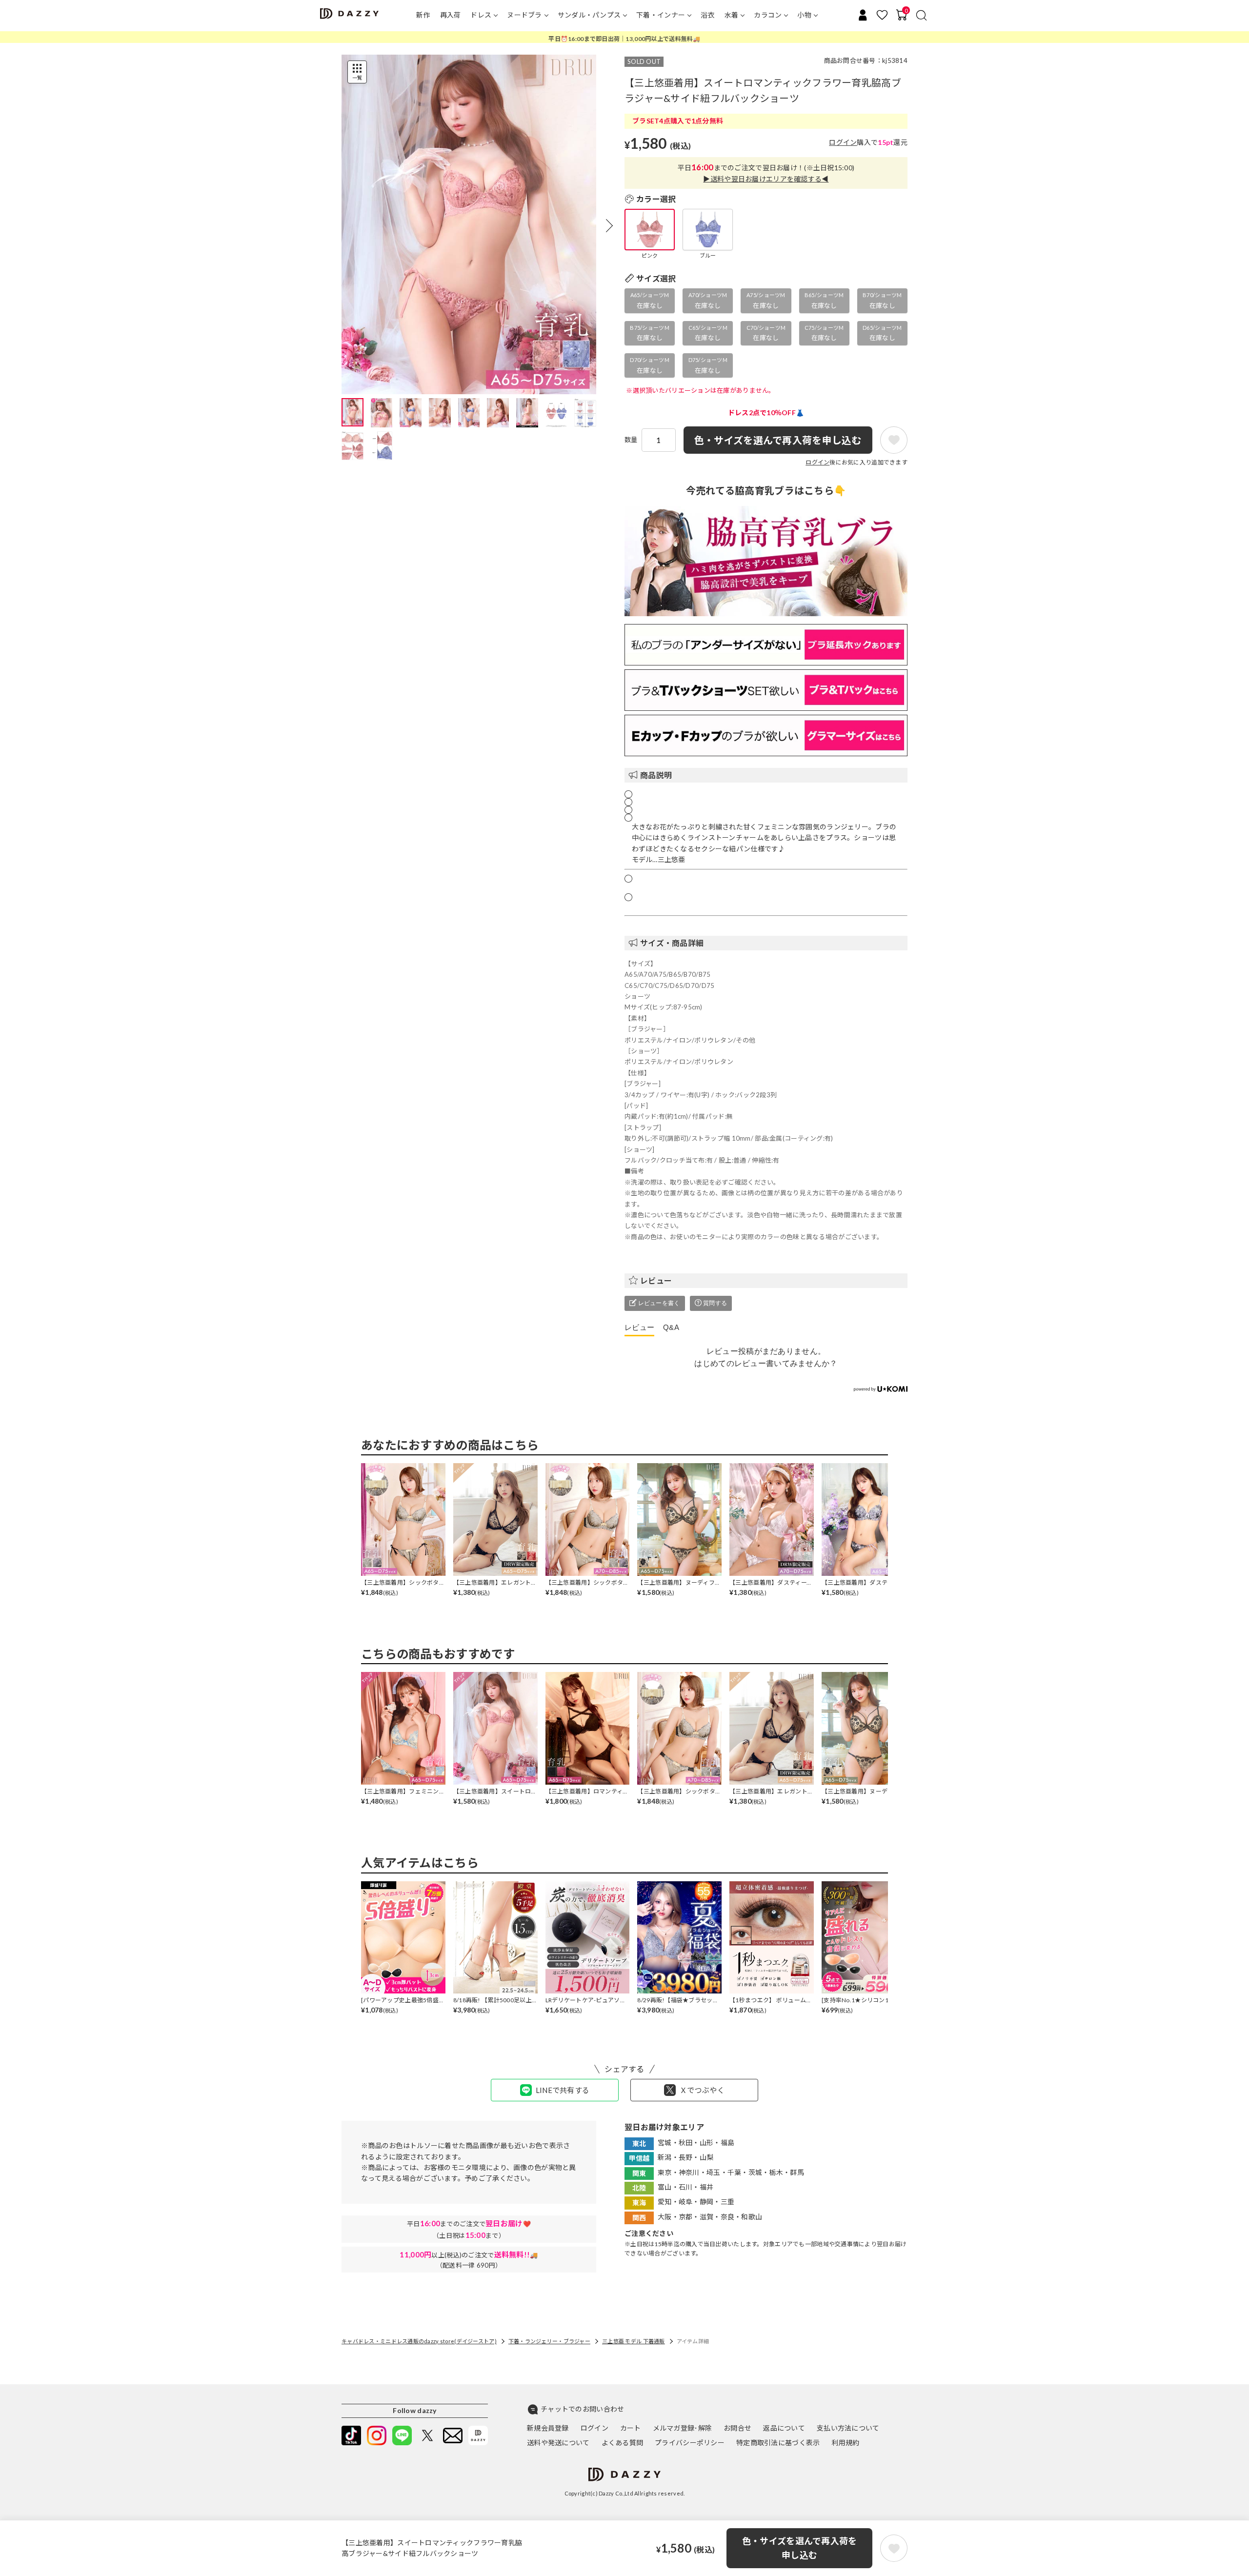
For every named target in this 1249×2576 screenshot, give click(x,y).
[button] (609, 225)
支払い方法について (848, 2428)
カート (631, 2428)
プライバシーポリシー (690, 2443)
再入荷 (451, 15)
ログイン (843, 142)
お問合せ (737, 2428)
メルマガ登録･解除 (683, 2428)
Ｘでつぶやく (702, 2090)
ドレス (481, 15)
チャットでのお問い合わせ (582, 2409)
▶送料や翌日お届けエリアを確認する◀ (766, 179)
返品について (784, 2428)
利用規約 (845, 2443)
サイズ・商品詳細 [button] (672, 943)
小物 (804, 15)
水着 (732, 15)
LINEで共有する (563, 2090)
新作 (423, 15)
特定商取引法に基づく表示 (778, 2443)
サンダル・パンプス (589, 15)
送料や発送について (558, 2443)
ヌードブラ (524, 15)
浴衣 (708, 15)
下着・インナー (661, 15)
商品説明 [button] (656, 775)
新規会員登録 (548, 2428)
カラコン (768, 15)
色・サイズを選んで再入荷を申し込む (800, 2548)
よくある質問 (623, 2443)
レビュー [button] (656, 1280)
